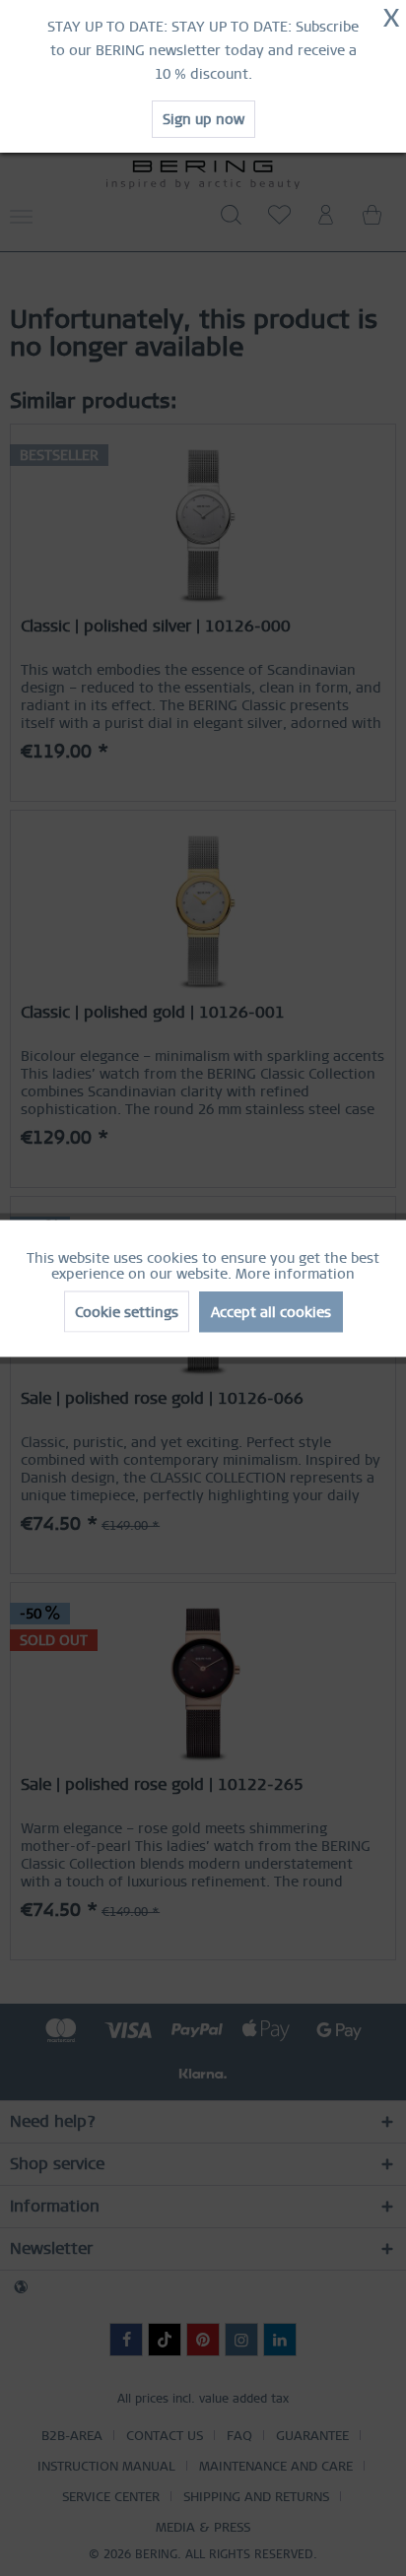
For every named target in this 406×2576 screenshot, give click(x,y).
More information (295, 1273)
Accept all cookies (271, 1311)
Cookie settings (127, 1311)
